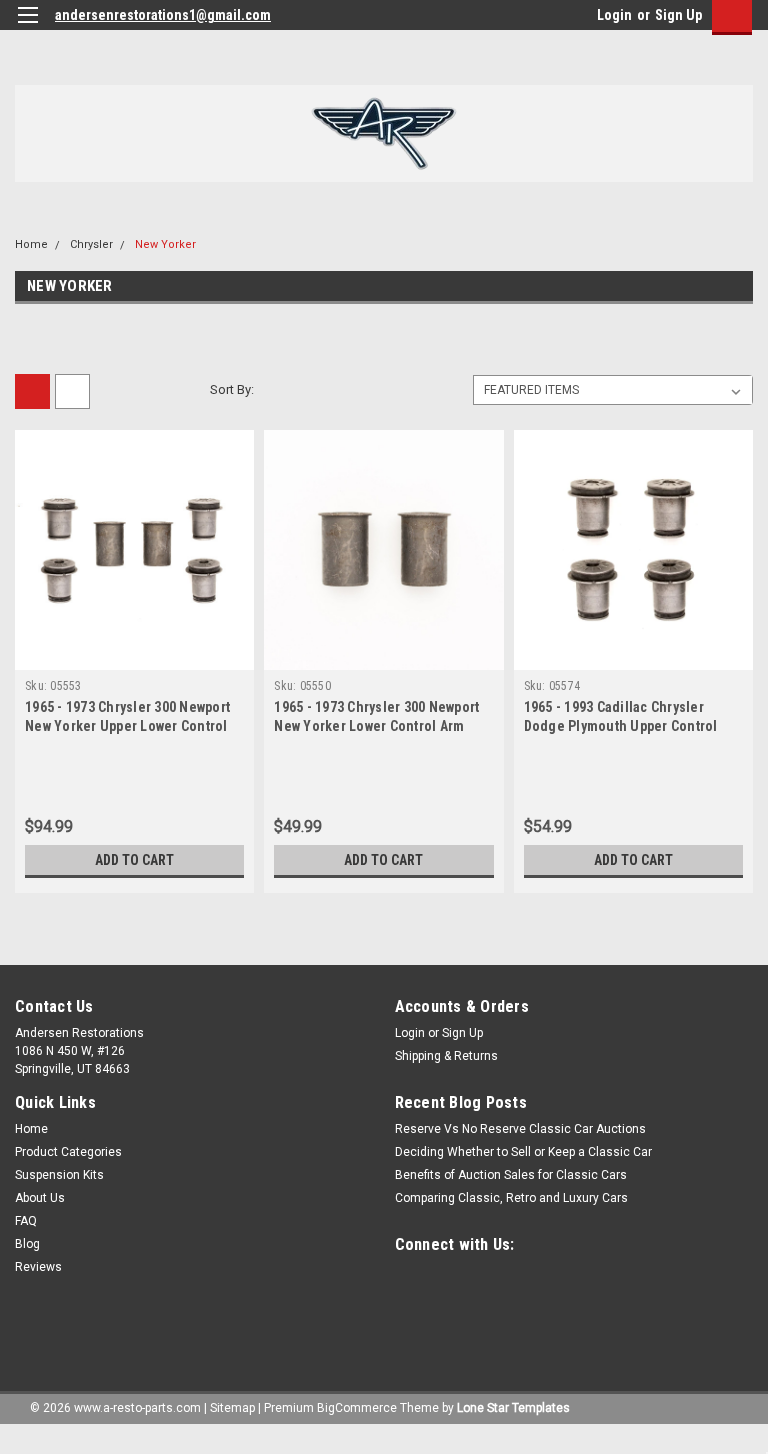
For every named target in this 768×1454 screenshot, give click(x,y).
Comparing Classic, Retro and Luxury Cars (511, 1198)
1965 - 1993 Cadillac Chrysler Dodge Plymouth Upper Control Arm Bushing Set (621, 726)
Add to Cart (134, 860)
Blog (27, 1244)
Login (614, 15)
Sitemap (232, 1408)
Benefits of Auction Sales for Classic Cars (511, 1175)
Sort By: (232, 389)
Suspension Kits (59, 1175)
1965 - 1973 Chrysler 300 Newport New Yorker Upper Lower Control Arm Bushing (127, 726)
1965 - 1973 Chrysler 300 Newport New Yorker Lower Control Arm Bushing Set (376, 726)
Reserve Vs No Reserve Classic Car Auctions (520, 1129)
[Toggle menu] (27, 27)
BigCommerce (357, 1408)
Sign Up (678, 15)
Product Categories (68, 1152)
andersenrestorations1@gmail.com (163, 15)
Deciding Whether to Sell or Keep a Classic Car (523, 1152)
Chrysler (91, 244)
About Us (40, 1198)
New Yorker (165, 244)
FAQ (26, 1221)
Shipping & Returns (446, 1056)
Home (31, 244)
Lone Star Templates (513, 1408)
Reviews (38, 1267)
